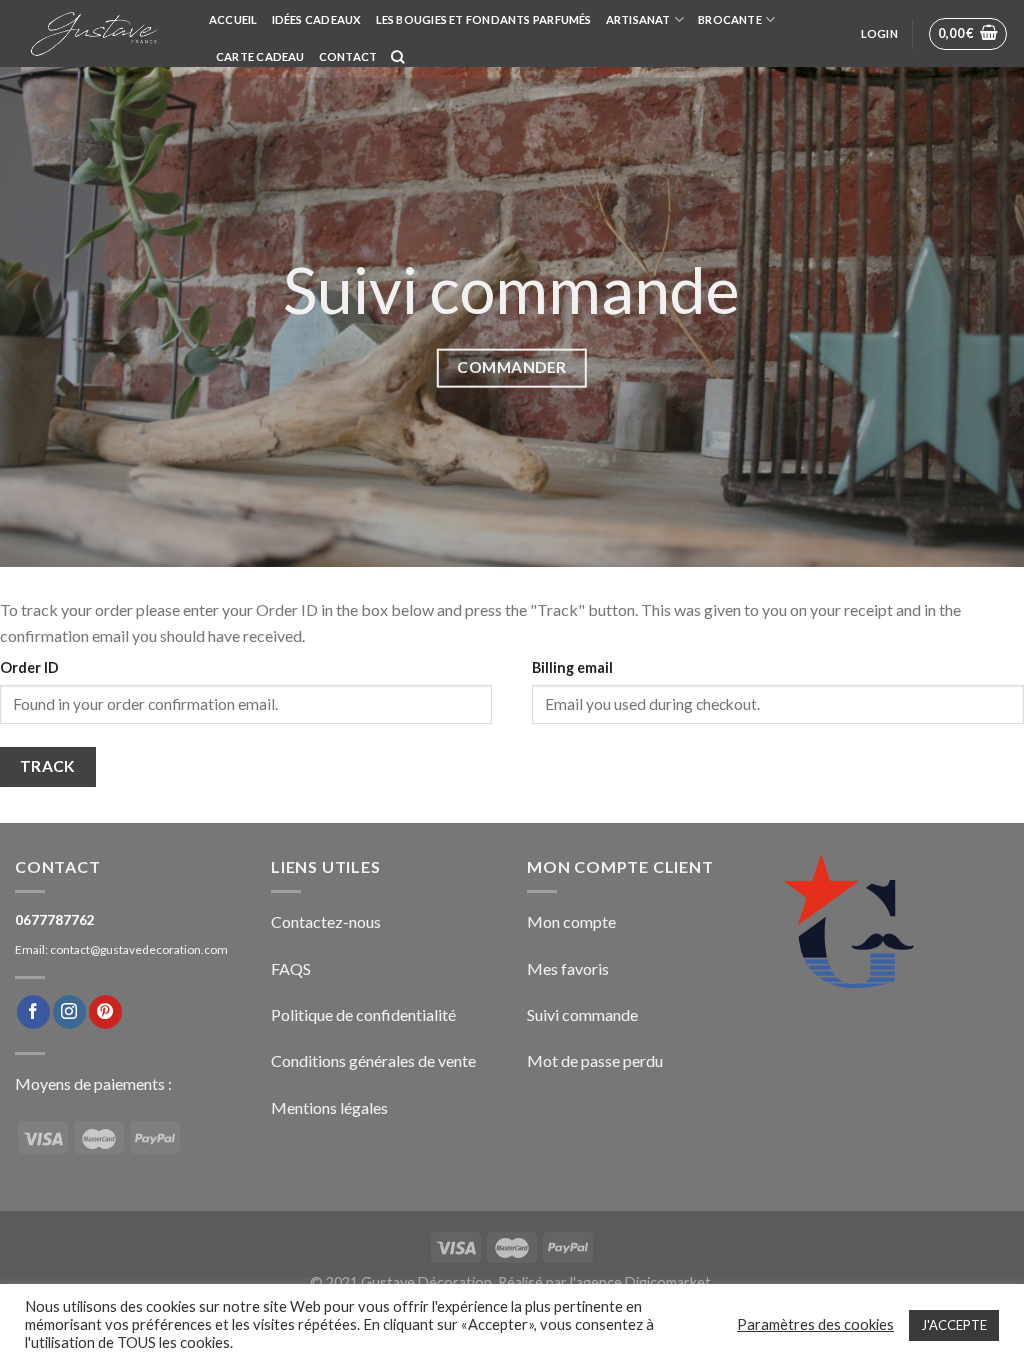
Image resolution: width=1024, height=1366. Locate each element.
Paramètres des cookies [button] (815, 1324)
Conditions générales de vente (373, 1060)
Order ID (29, 667)
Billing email (572, 667)
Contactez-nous (326, 921)
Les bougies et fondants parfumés (484, 19)
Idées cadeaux (317, 19)
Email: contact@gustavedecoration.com (121, 949)
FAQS (291, 968)
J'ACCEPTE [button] (954, 1325)
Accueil (233, 19)
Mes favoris (568, 968)
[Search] (397, 57)
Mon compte (571, 921)
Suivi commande (582, 1014)
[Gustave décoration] (97, 34)
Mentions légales (329, 1107)
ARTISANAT (638, 19)
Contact (348, 56)
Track (48, 766)
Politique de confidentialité (363, 1014)
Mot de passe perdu (595, 1060)
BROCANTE (730, 19)
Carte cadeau (260, 56)
